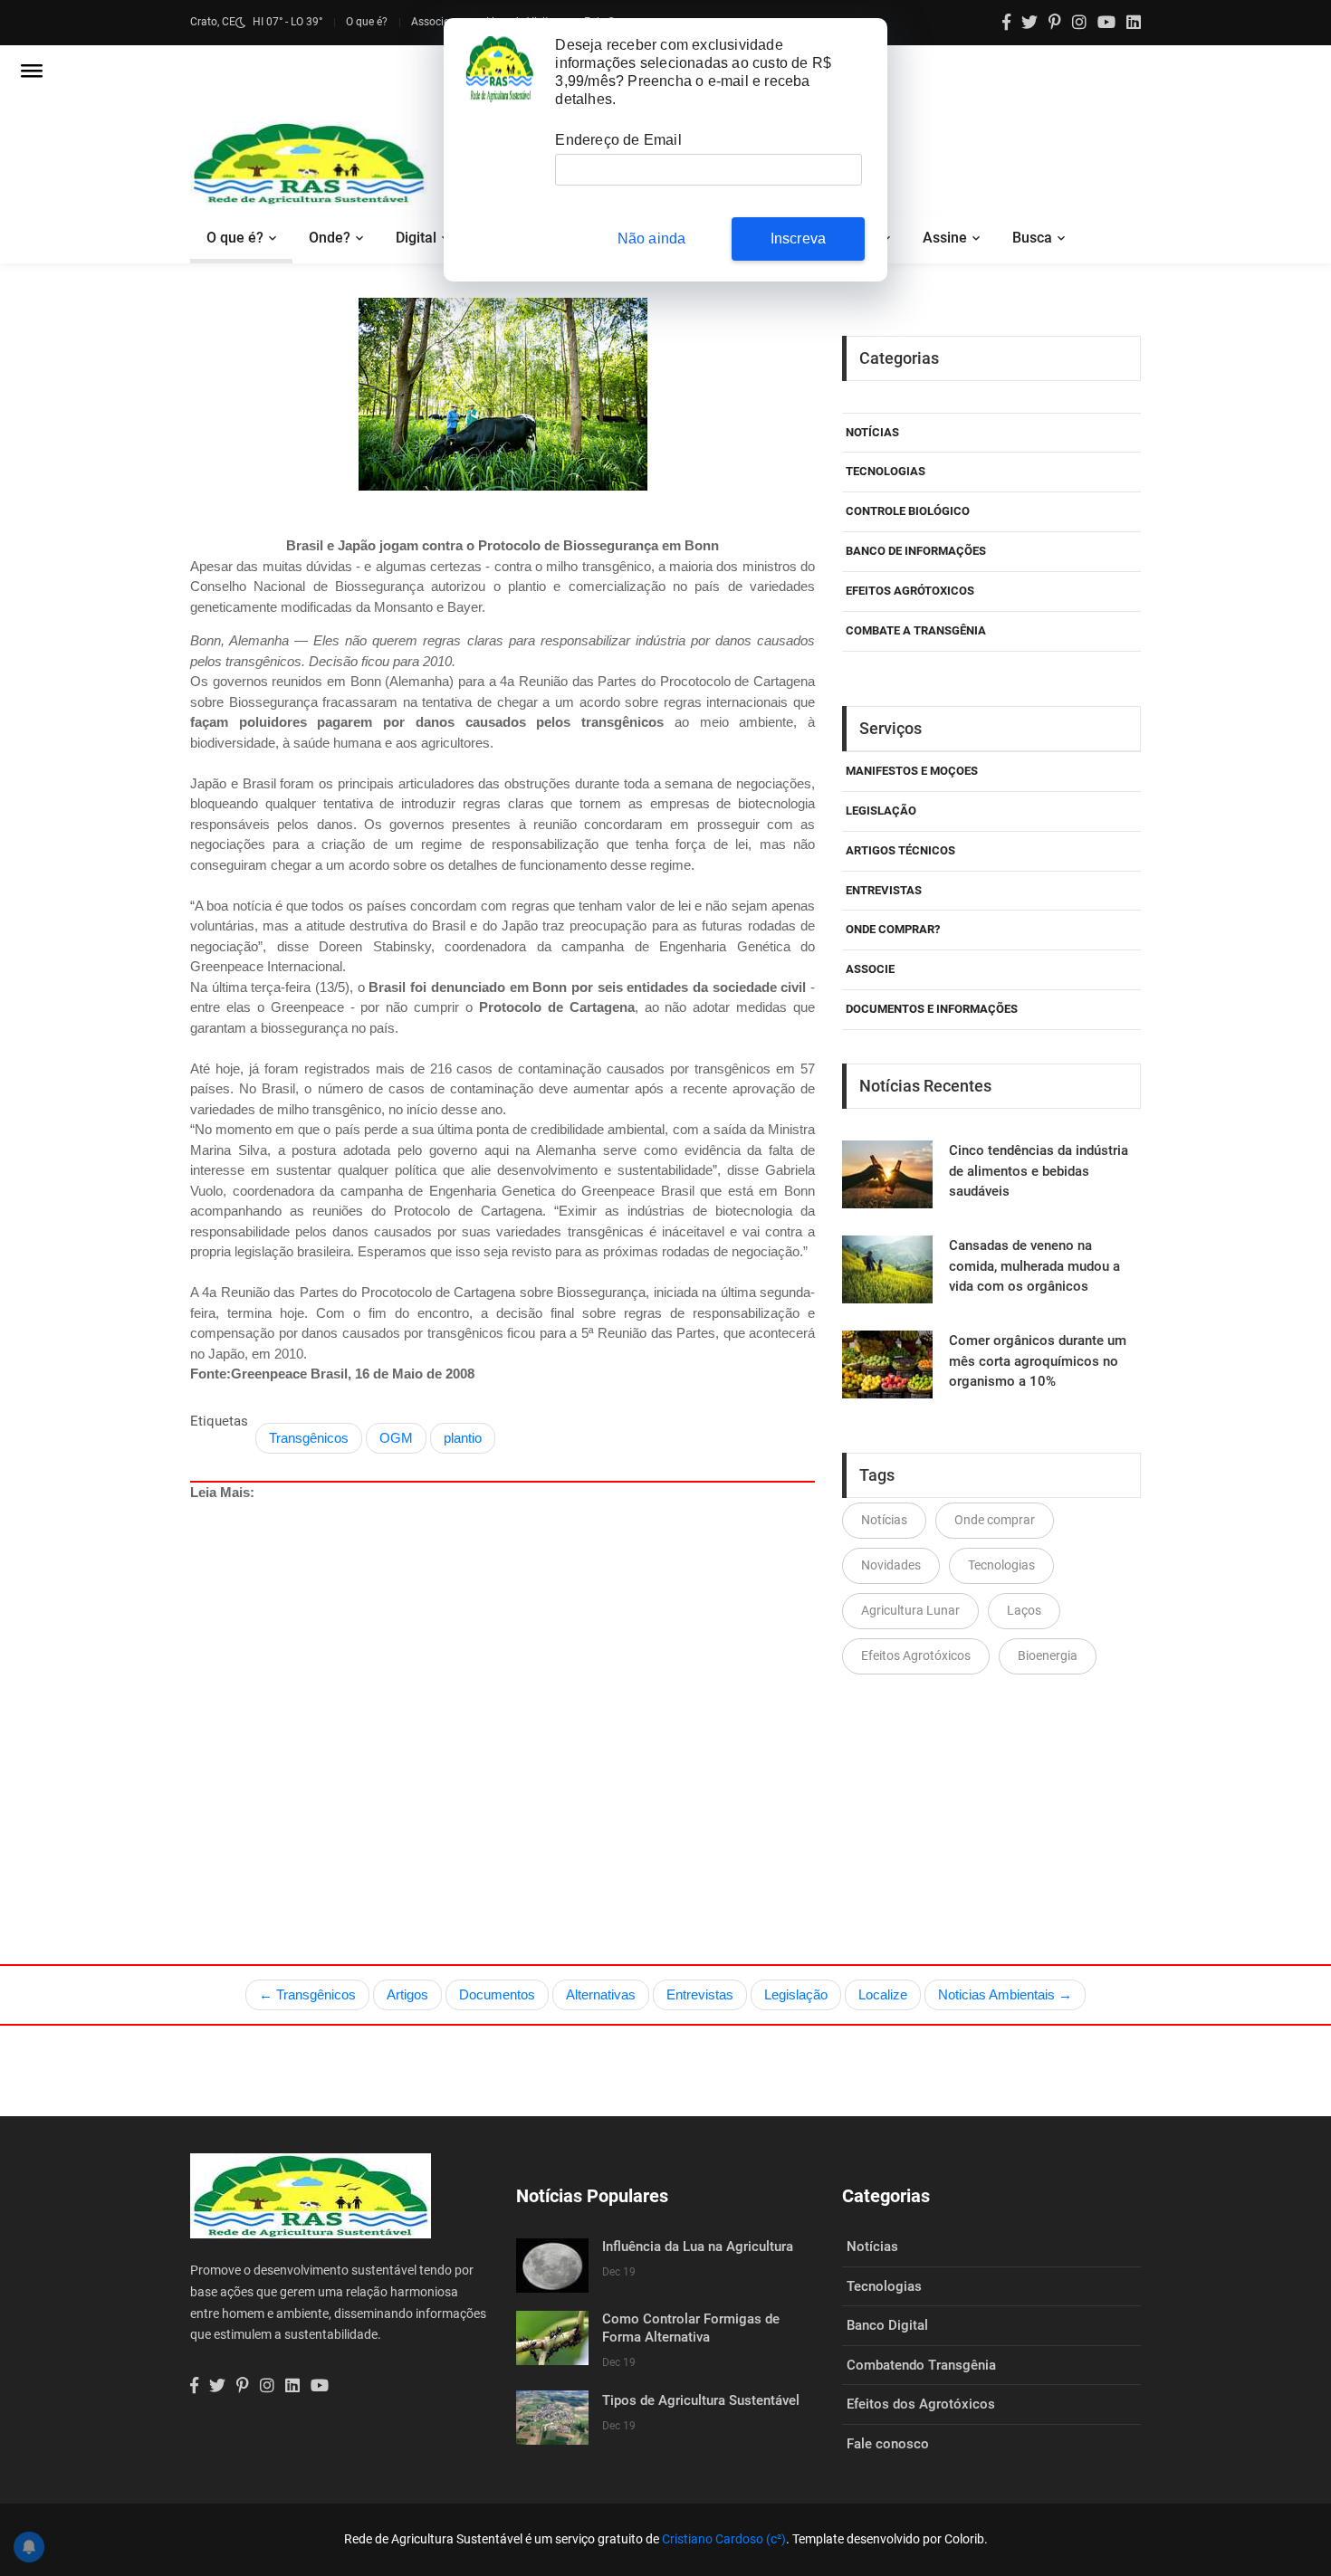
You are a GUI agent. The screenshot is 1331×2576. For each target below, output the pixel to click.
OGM (396, 1438)
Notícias (872, 432)
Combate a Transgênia (916, 630)
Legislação (881, 811)
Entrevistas (700, 1994)
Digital (416, 238)
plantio (463, 1438)
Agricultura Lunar (910, 1610)
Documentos (497, 1994)
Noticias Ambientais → (1005, 1994)
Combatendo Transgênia (921, 2365)
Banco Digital (887, 2325)
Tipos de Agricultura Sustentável (701, 2400)
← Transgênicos (307, 1994)
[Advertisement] (503, 1691)
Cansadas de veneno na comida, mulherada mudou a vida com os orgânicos (1034, 1266)
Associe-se (437, 22)
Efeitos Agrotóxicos (916, 1655)
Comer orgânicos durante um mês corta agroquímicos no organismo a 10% (1038, 1361)
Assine (945, 238)
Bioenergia (1048, 1655)
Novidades (891, 1565)
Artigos (407, 1994)
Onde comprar (995, 1520)
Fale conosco (888, 2444)
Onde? (330, 238)
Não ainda (652, 239)
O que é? (367, 22)
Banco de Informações (916, 551)
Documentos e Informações (932, 1009)
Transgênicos (309, 1438)
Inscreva (799, 239)
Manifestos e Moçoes (912, 771)
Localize (883, 1994)
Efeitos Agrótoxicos (910, 591)
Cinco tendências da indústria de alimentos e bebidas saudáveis (1039, 1171)
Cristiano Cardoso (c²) (724, 2539)
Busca (1032, 238)
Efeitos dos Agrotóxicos (921, 2404)
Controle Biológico (908, 511)
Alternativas (601, 1994)
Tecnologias (886, 471)
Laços (1024, 1610)
